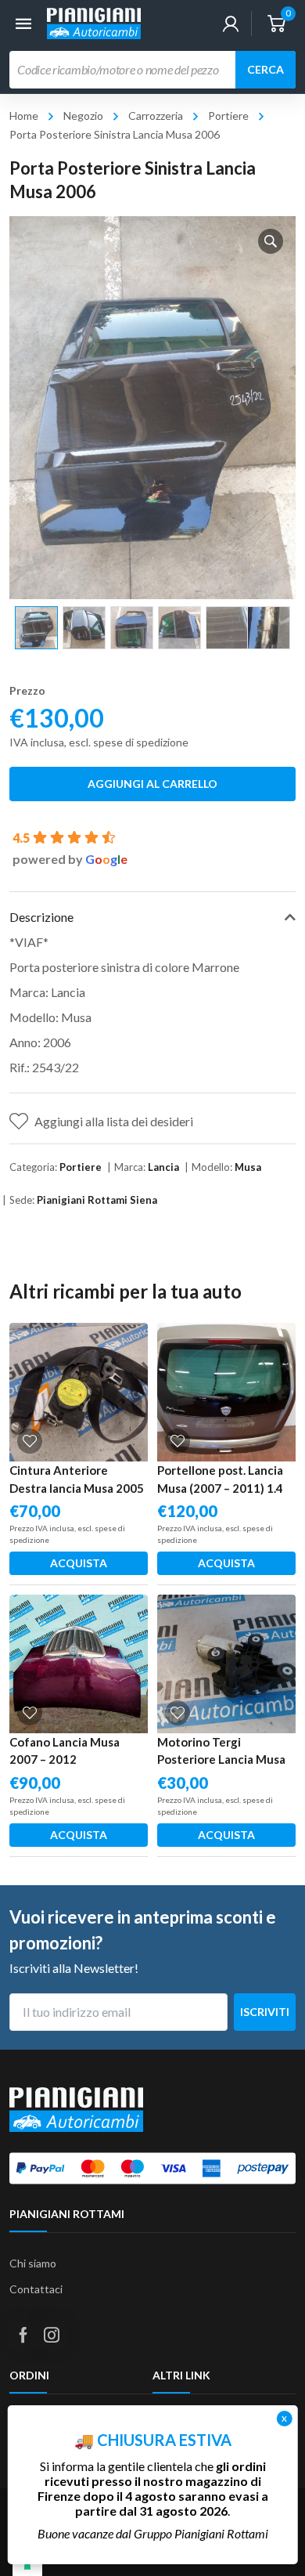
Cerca (266, 69)
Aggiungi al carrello (152, 784)
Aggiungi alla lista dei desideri (114, 1121)
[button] (271, 241)
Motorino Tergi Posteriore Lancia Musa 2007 (221, 1759)
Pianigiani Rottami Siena (97, 1200)
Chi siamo (33, 2263)
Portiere (228, 116)
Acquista (79, 1563)
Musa (248, 1167)
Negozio (83, 116)
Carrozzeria (156, 116)
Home (24, 116)
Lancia (163, 1167)
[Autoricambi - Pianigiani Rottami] (94, 22)
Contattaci (36, 2289)
